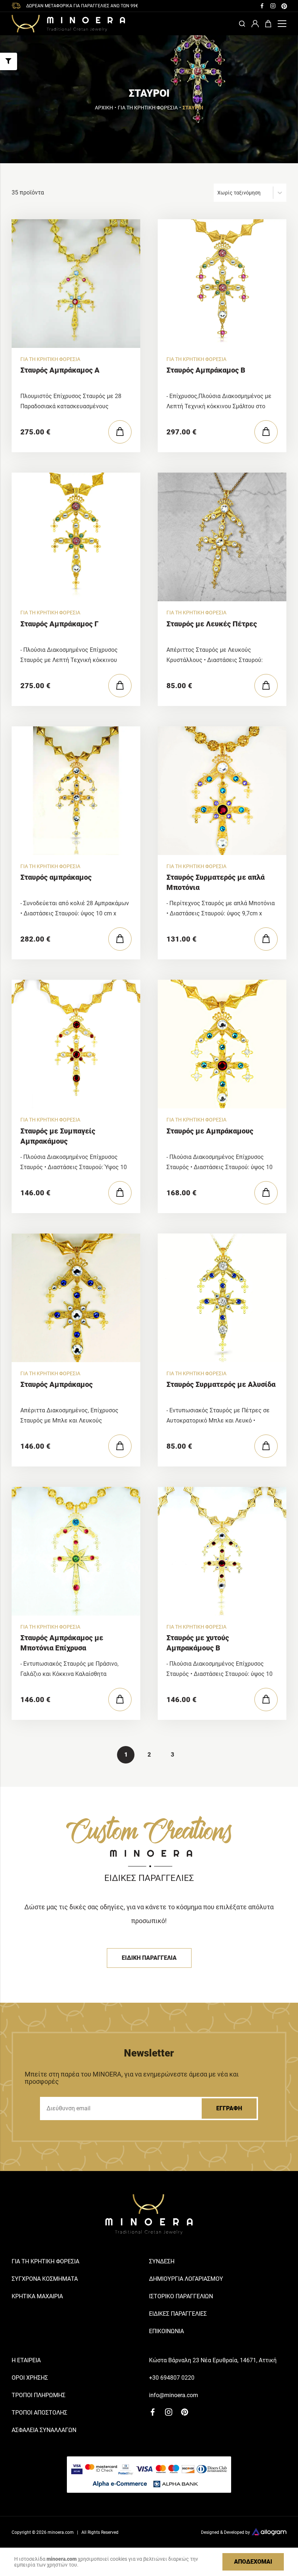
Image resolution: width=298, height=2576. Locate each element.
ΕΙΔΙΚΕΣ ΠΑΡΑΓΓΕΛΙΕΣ (178, 2314)
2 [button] (149, 1755)
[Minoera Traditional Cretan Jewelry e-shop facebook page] (262, 6)
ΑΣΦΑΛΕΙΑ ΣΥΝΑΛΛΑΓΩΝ (44, 2430)
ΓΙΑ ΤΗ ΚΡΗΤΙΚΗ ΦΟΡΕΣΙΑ (148, 108)
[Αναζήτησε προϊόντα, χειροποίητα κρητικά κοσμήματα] (242, 24)
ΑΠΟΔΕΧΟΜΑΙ (253, 2562)
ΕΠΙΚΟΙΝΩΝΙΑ (166, 2331)
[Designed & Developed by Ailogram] (269, 2533)
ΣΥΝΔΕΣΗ (162, 2261)
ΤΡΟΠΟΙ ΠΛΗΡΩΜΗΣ (39, 2395)
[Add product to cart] (120, 432)
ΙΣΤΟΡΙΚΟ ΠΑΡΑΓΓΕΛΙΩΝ (181, 2296)
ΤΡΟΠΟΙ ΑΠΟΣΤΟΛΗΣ (39, 2413)
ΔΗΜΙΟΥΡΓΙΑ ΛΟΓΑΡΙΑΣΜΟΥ (186, 2279)
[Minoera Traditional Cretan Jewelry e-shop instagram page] (273, 6)
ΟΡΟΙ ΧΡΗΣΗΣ (30, 2378)
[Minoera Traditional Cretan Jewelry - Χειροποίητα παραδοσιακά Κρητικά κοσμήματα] (68, 24)
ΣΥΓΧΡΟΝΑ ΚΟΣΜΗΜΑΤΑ (45, 2279)
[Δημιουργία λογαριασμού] (255, 24)
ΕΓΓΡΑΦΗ (229, 2108)
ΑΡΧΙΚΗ (104, 108)
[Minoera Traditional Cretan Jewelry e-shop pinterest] (284, 6)
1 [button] (126, 1755)
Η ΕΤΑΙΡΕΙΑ (26, 2360)
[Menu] (282, 24)
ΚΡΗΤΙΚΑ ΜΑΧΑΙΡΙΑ (37, 2296)
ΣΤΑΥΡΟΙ (193, 108)
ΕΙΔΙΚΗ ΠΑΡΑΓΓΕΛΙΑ (149, 1958)
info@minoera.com (174, 2395)
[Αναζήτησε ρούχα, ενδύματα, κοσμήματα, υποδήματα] (268, 24)
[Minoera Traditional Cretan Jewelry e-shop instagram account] (169, 2412)
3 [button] (172, 1755)
